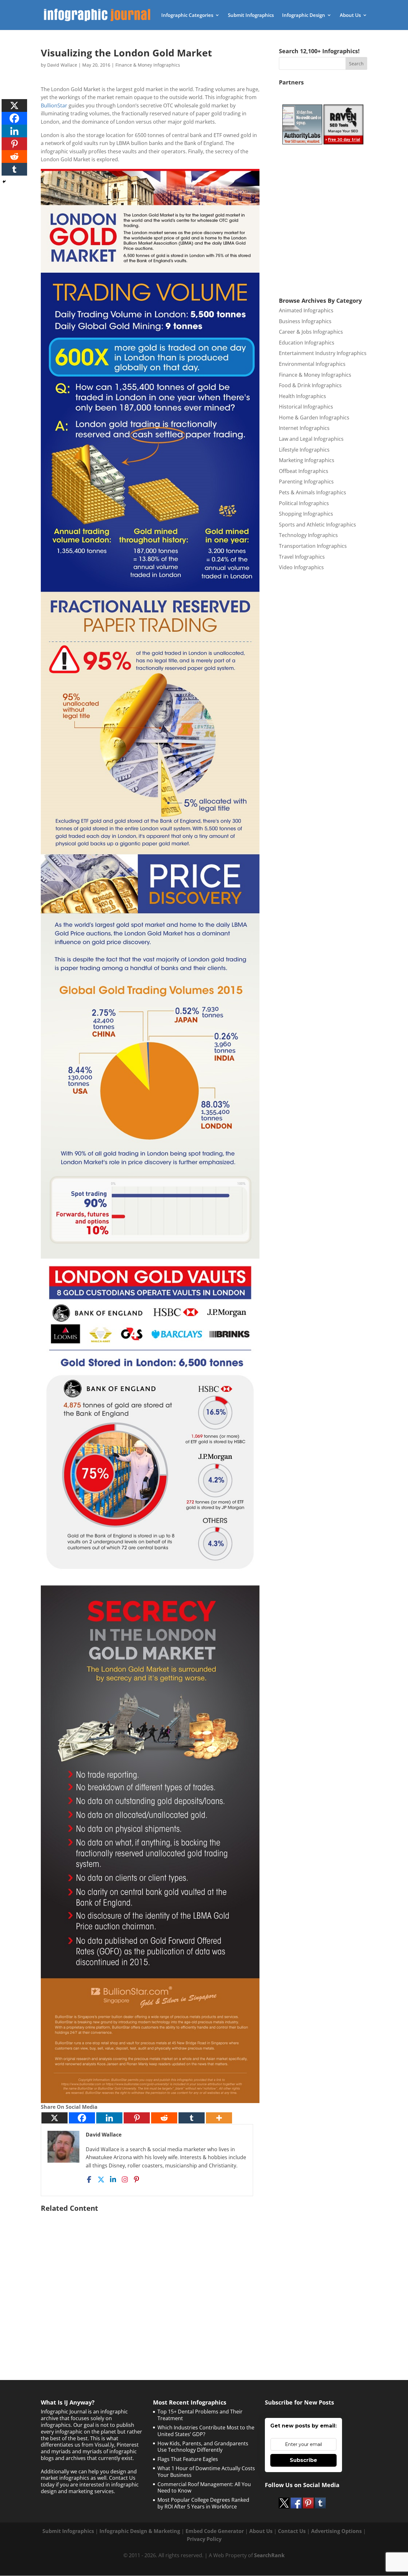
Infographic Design (304, 15)
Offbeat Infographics (304, 471)
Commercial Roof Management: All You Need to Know (204, 2488)
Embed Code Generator (215, 2531)
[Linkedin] (109, 2118)
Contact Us (292, 2531)
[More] (219, 2118)
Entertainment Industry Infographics (323, 353)
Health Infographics (302, 396)
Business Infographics (305, 321)
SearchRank (269, 2555)
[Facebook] (82, 2118)
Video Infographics (301, 567)
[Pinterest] (137, 2118)
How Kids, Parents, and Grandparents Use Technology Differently (203, 2447)
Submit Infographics (251, 15)
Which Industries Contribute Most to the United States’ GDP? (206, 2431)
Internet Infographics (304, 428)
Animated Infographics (306, 310)
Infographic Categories (187, 15)
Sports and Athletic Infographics (317, 525)
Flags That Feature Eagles (188, 2459)
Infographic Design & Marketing (140, 2531)
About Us (350, 15)
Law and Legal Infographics (311, 439)
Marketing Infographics (307, 460)
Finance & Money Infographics (148, 65)
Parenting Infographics (306, 482)
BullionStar (54, 105)
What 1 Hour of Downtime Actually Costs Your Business (206, 2472)
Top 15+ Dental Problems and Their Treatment (200, 2415)
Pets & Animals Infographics (313, 492)
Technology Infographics (308, 535)
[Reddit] (164, 2118)
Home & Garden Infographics (314, 417)
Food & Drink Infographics (310, 385)
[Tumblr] (192, 2118)
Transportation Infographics (313, 546)
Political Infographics (304, 503)
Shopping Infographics (306, 514)
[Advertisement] (150, 2280)
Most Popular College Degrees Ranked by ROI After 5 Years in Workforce (203, 2503)
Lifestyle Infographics (304, 450)
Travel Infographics (302, 557)
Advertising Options (336, 2531)
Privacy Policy (204, 2539)
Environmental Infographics (312, 364)
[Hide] (4, 182)
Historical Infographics (306, 407)
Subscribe (303, 2460)
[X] (55, 2118)
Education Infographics (307, 343)
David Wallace (62, 65)
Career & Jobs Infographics (311, 332)
